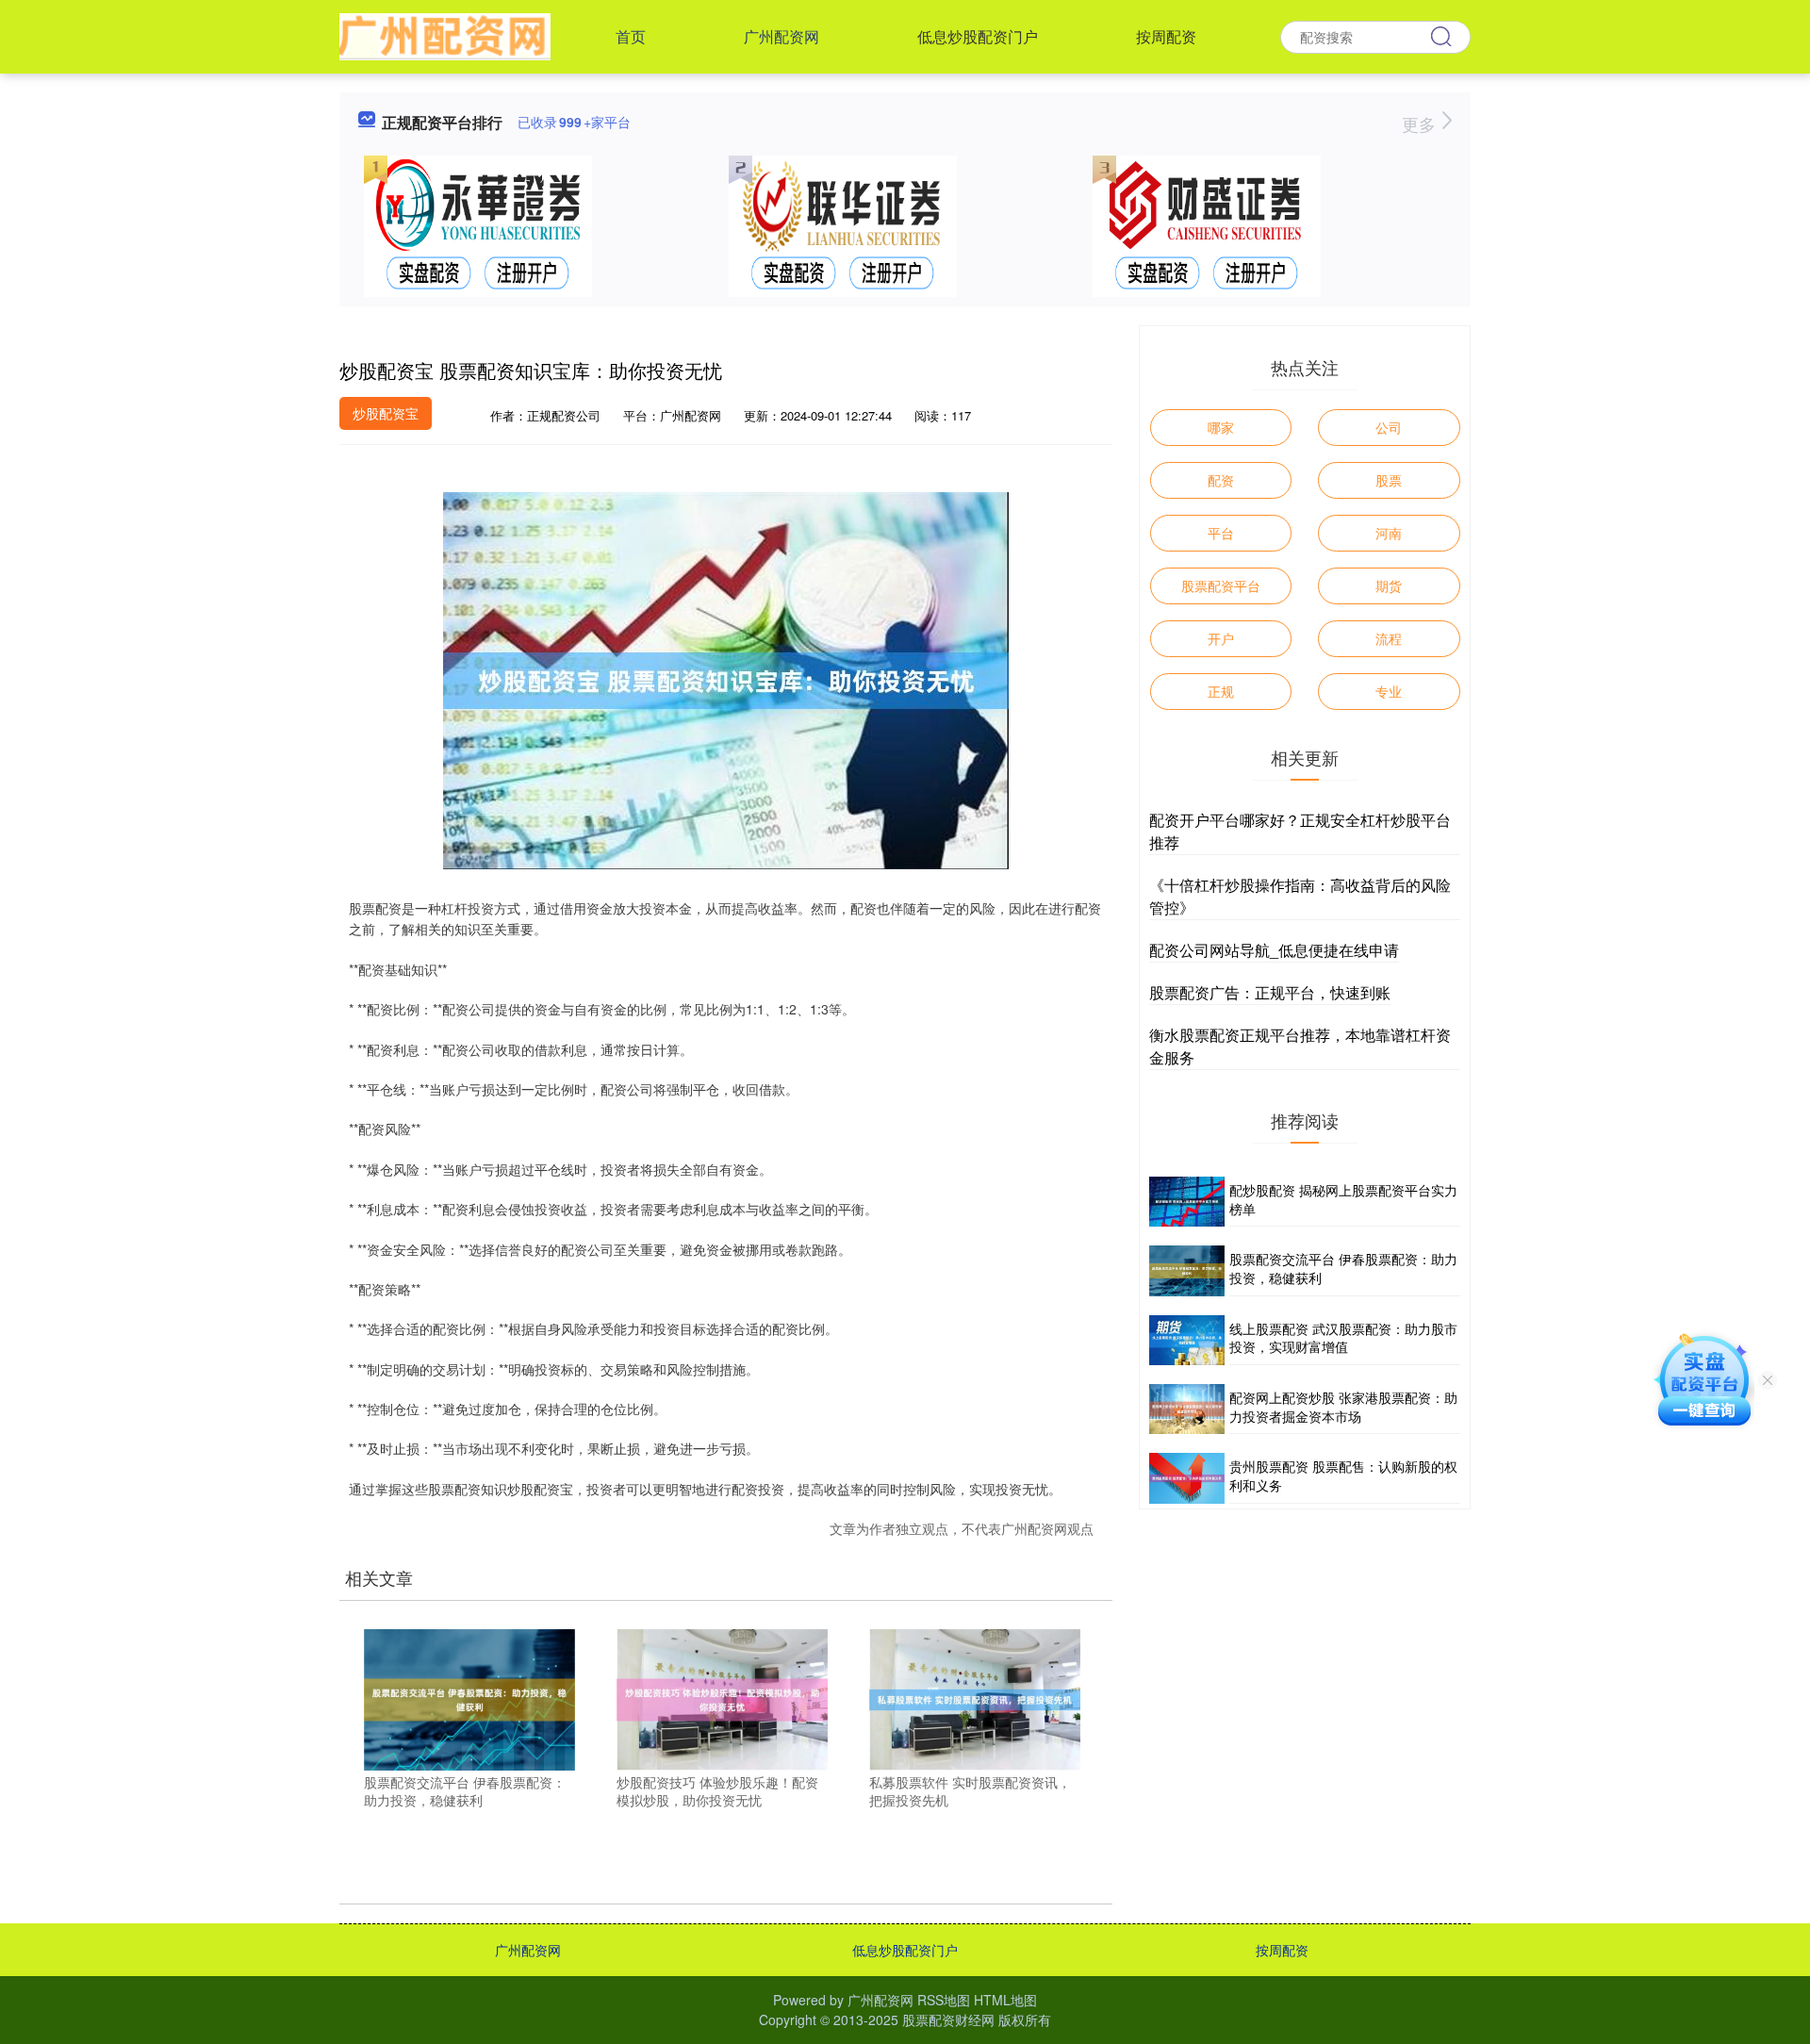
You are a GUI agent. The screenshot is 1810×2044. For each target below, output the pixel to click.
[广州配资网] (445, 35)
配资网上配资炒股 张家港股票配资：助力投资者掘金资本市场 (1343, 1407)
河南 (1389, 533)
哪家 (1221, 427)
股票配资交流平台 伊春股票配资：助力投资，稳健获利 (1343, 1268)
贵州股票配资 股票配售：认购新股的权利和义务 (1343, 1475)
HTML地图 (1005, 2000)
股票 (1389, 480)
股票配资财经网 (948, 2019)
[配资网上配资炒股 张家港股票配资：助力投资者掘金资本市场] (1187, 1409)
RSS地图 (944, 2000)
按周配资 (1166, 36)
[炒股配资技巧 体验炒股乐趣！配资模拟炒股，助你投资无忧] (722, 1698)
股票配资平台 (1221, 585)
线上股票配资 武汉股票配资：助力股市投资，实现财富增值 (1343, 1338)
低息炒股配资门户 (978, 36)
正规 (1221, 691)
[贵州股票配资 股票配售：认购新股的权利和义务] (1187, 1478)
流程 (1389, 638)
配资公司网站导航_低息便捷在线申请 (1274, 950)
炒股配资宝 (386, 413)
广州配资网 (782, 36)
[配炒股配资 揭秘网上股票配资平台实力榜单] (1187, 1202)
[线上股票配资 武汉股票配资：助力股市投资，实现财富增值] (1187, 1340)
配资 (1221, 480)
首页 (631, 36)
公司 (1389, 427)
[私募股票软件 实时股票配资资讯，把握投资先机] (975, 1698)
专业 (1389, 691)
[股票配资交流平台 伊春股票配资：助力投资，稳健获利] (469, 1698)
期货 (1389, 585)
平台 (1221, 533)
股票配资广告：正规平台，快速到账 (1270, 992)
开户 (1221, 638)
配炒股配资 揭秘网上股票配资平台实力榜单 (1343, 1199)
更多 (1421, 124)
